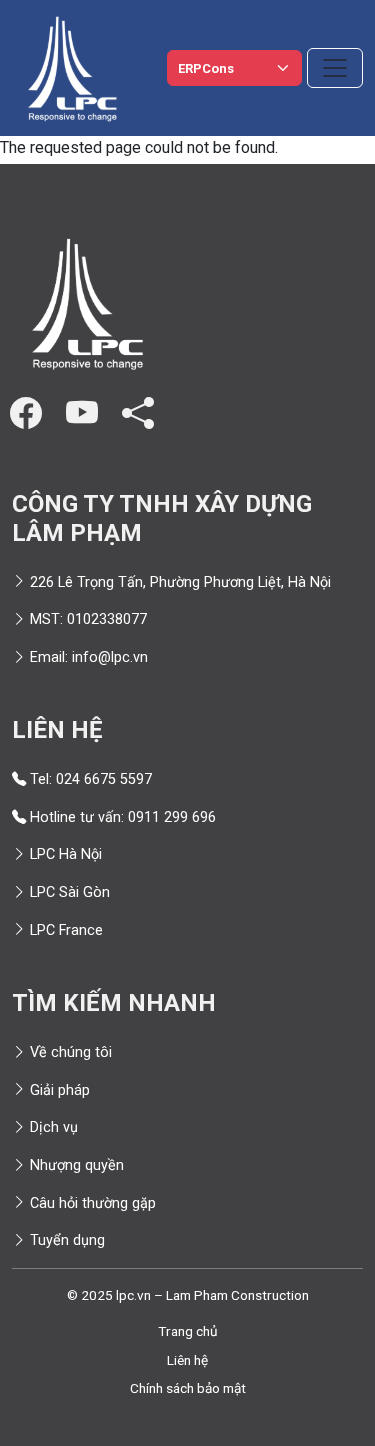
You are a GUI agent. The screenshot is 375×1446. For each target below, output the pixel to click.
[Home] (72, 68)
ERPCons (206, 68)
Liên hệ (187, 1360)
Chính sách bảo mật (188, 1388)
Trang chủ (188, 1331)
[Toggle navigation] (335, 68)
